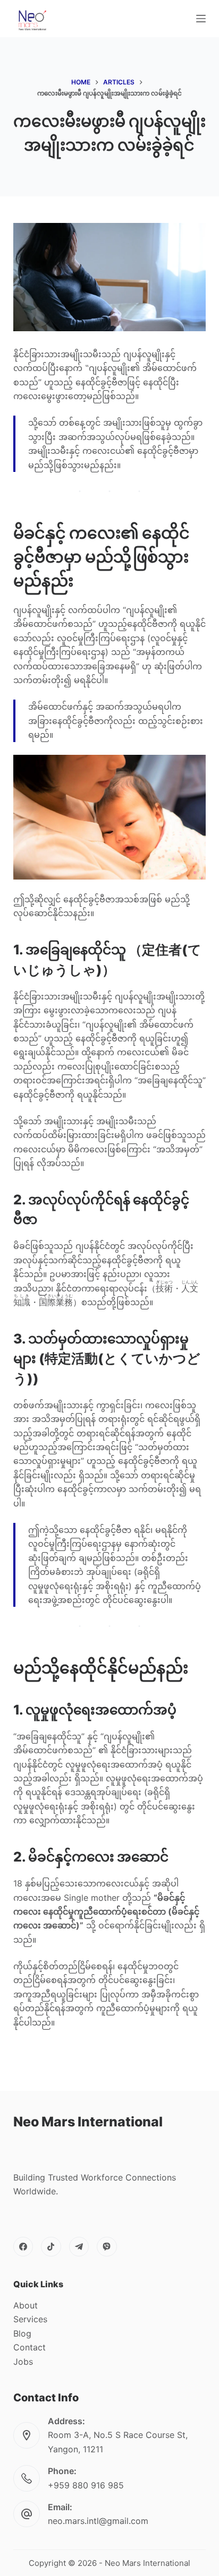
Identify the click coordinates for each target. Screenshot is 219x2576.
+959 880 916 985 (86, 2485)
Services (30, 2319)
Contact (30, 2347)
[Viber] (107, 2247)
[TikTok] (51, 2247)
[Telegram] (79, 2247)
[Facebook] (23, 2247)
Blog (22, 2333)
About (26, 2305)
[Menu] (201, 19)
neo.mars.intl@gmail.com (98, 2521)
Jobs (23, 2362)
